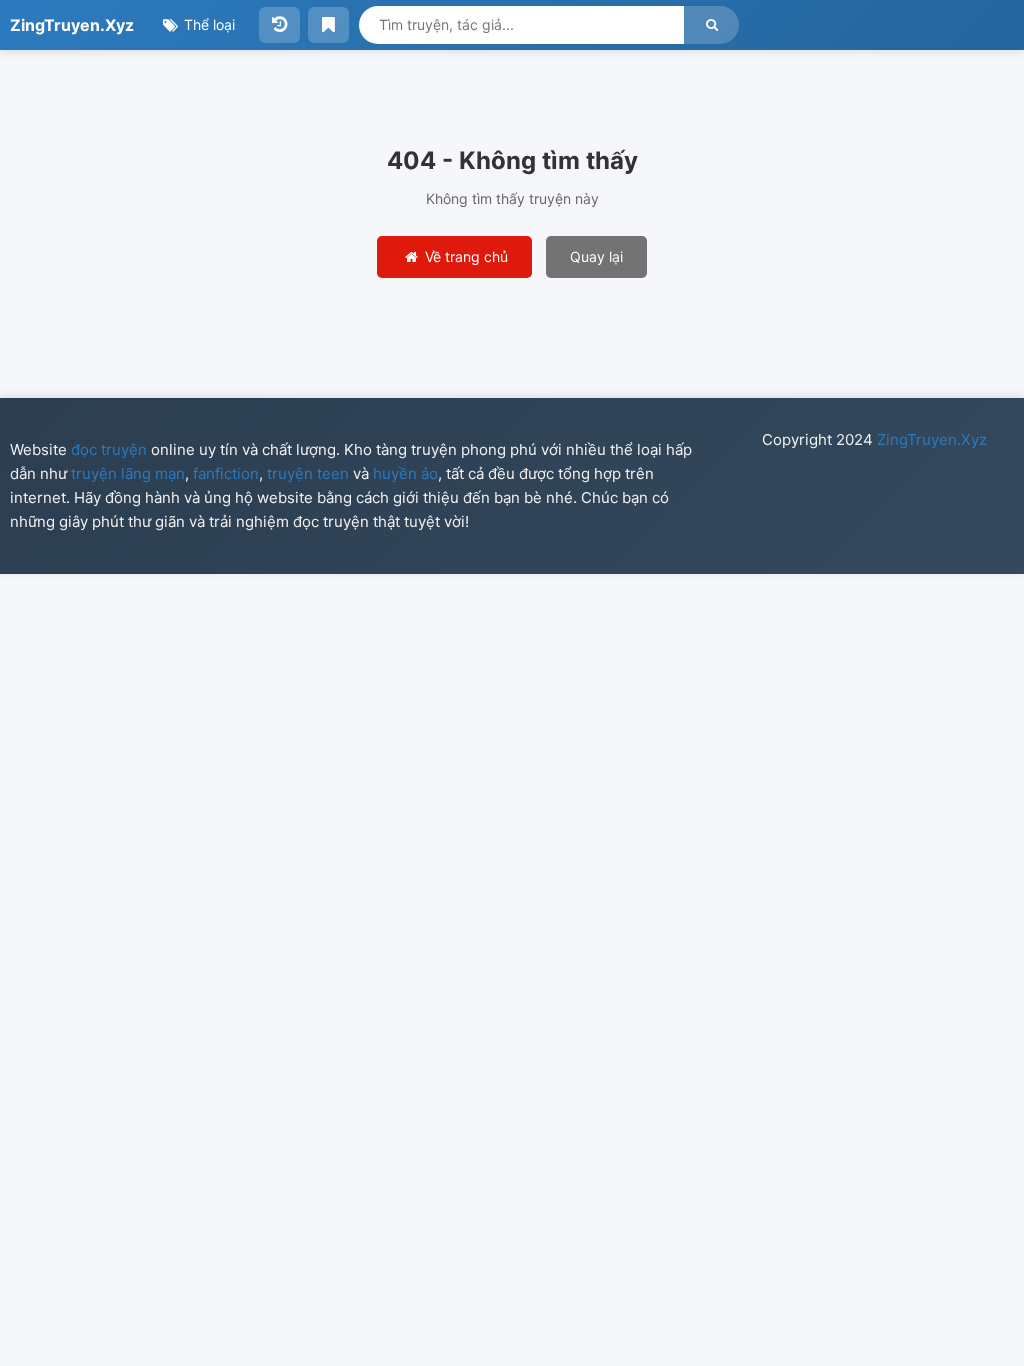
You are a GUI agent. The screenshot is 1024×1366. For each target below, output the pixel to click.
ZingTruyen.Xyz (72, 25)
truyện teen (308, 473)
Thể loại (207, 24)
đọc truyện (109, 449)
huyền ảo (405, 473)
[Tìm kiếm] (711, 25)
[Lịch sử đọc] (279, 25)
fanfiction (226, 473)
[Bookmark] (328, 25)
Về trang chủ (464, 256)
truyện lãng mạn (128, 473)
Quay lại (596, 256)
